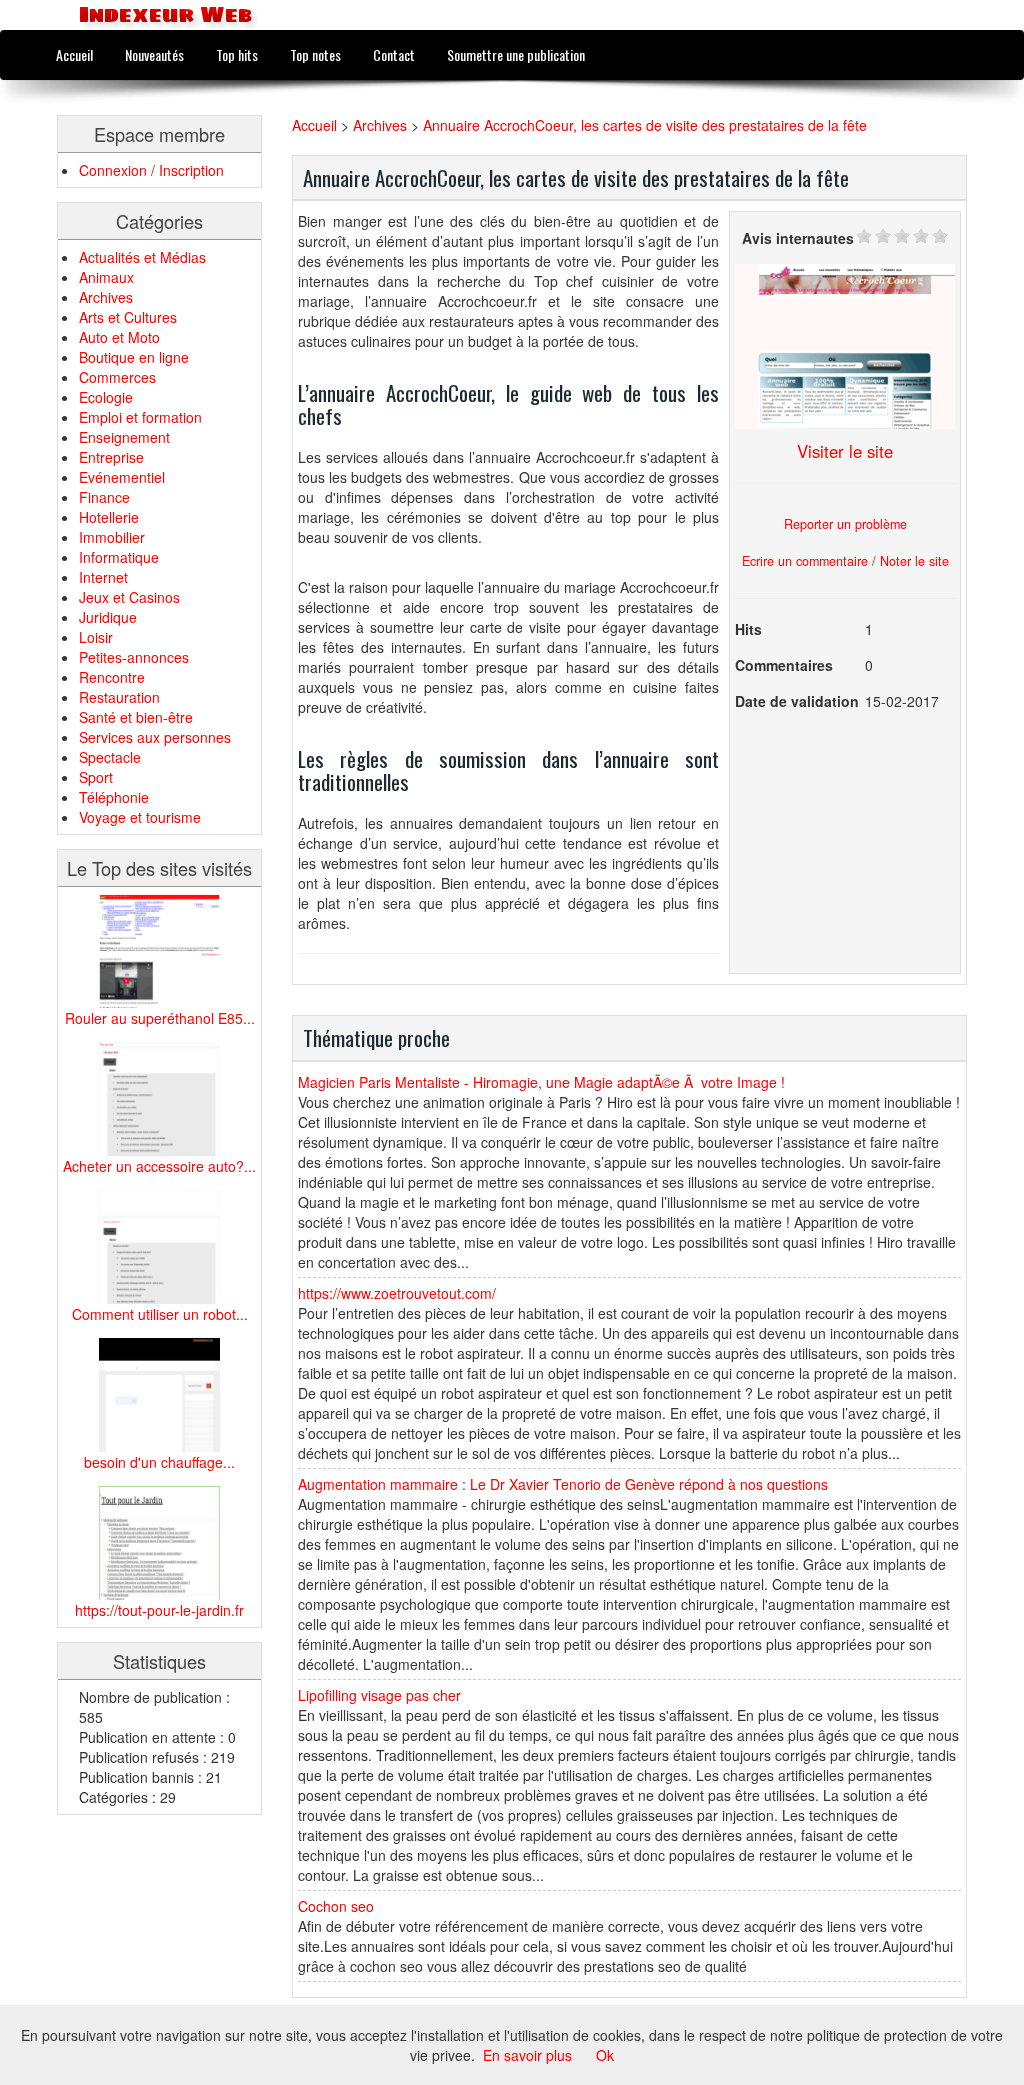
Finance (104, 497)
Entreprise (111, 457)
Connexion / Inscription (151, 170)
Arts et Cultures (128, 317)
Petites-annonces (134, 657)
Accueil (74, 54)
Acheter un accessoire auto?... (159, 1166)
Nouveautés (154, 54)
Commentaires (784, 665)
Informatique (119, 557)
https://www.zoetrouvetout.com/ (397, 1293)
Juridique (108, 617)
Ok (605, 2055)
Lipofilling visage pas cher (379, 1695)
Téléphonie (114, 797)
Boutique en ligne (134, 357)
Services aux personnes (155, 737)
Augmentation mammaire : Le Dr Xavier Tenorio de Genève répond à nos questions (563, 1484)
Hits (748, 629)
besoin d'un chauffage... (159, 1462)
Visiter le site (845, 451)
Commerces (117, 377)
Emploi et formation (140, 417)
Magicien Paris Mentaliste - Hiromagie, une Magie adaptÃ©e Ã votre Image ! (541, 1082)
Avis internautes (798, 238)
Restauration (119, 697)
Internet (103, 577)
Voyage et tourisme (140, 817)
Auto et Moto (119, 337)
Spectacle (110, 757)
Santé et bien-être (136, 717)
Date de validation (797, 701)
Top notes (315, 54)
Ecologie (106, 397)
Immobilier (112, 537)
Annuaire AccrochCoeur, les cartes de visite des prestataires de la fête (645, 125)
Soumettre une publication (516, 54)
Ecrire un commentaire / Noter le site (845, 561)
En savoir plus (527, 2055)
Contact (394, 54)
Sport (96, 777)
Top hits (237, 54)
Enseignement (124, 437)
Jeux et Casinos (129, 597)
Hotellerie (109, 517)
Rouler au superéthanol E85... (160, 1018)
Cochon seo (336, 1906)
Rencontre (112, 677)
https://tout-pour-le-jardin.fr (159, 1610)
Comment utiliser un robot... (160, 1314)
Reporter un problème (845, 524)
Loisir (96, 637)
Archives (106, 297)
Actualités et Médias (142, 257)
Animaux (106, 277)
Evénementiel (122, 477)
